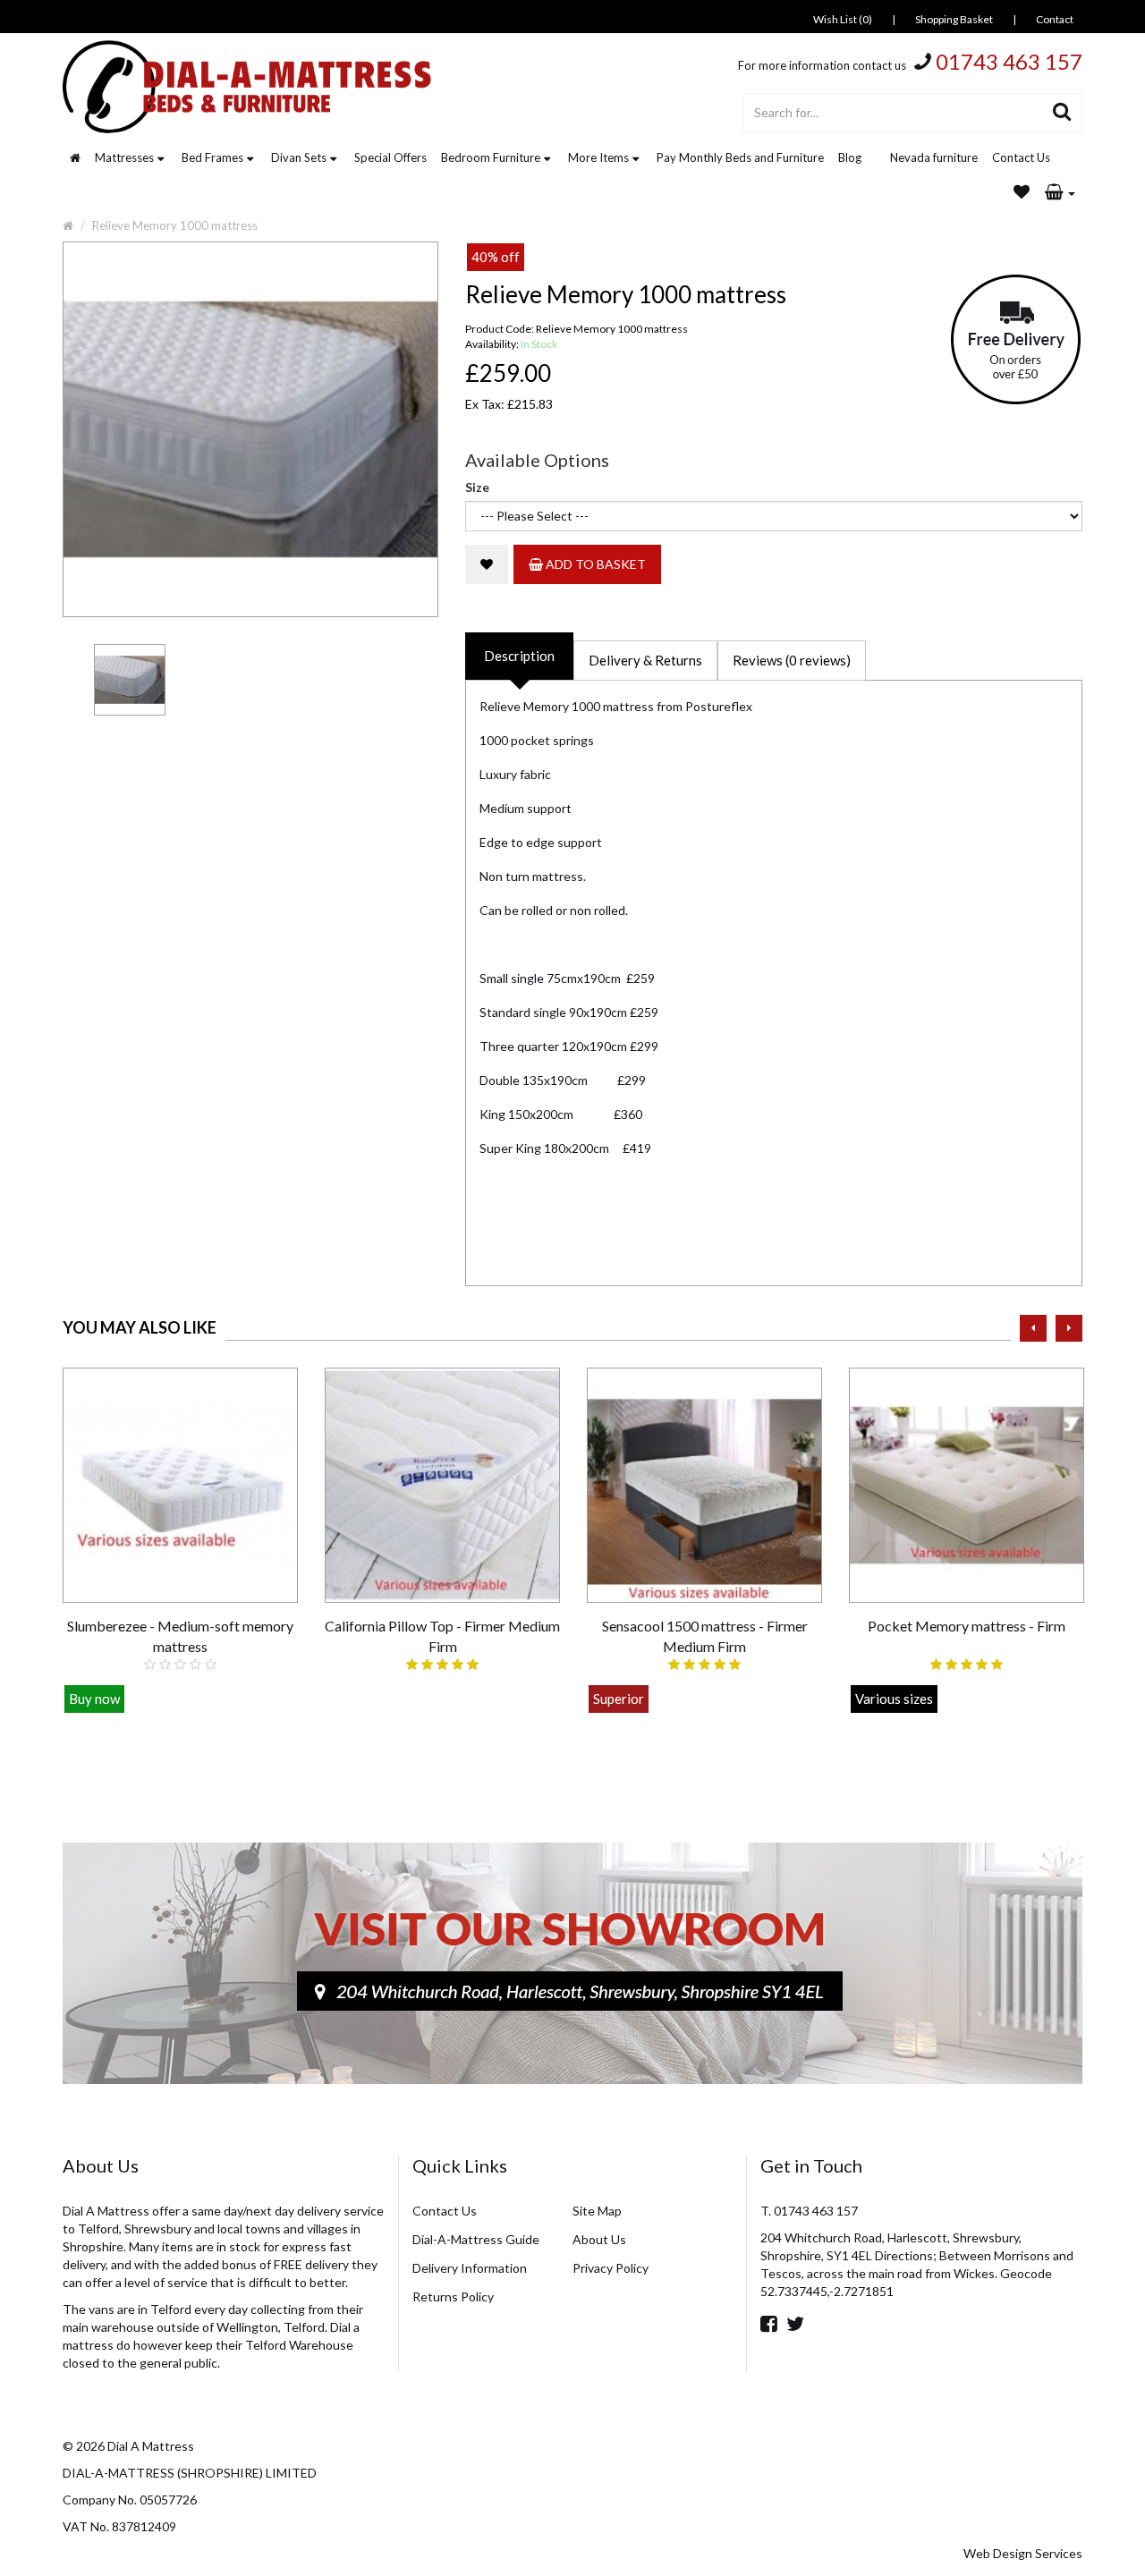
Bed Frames (212, 157)
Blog (850, 157)
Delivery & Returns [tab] (645, 660)
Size (477, 487)
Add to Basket (594, 564)
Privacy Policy (611, 2268)
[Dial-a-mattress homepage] (249, 87)
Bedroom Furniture (491, 157)
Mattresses (124, 157)
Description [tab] (519, 656)
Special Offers (390, 157)
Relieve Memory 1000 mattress (175, 225)
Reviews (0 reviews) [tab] (792, 660)
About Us (599, 2239)
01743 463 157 (1009, 61)
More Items (598, 157)
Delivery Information (470, 2268)
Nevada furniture (934, 157)
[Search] (1062, 113)
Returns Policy (453, 2296)
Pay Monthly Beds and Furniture (740, 157)
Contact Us (1021, 157)
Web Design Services (1023, 2553)
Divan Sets (299, 157)
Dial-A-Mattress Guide (476, 2239)
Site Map (597, 2211)
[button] (1060, 193)
